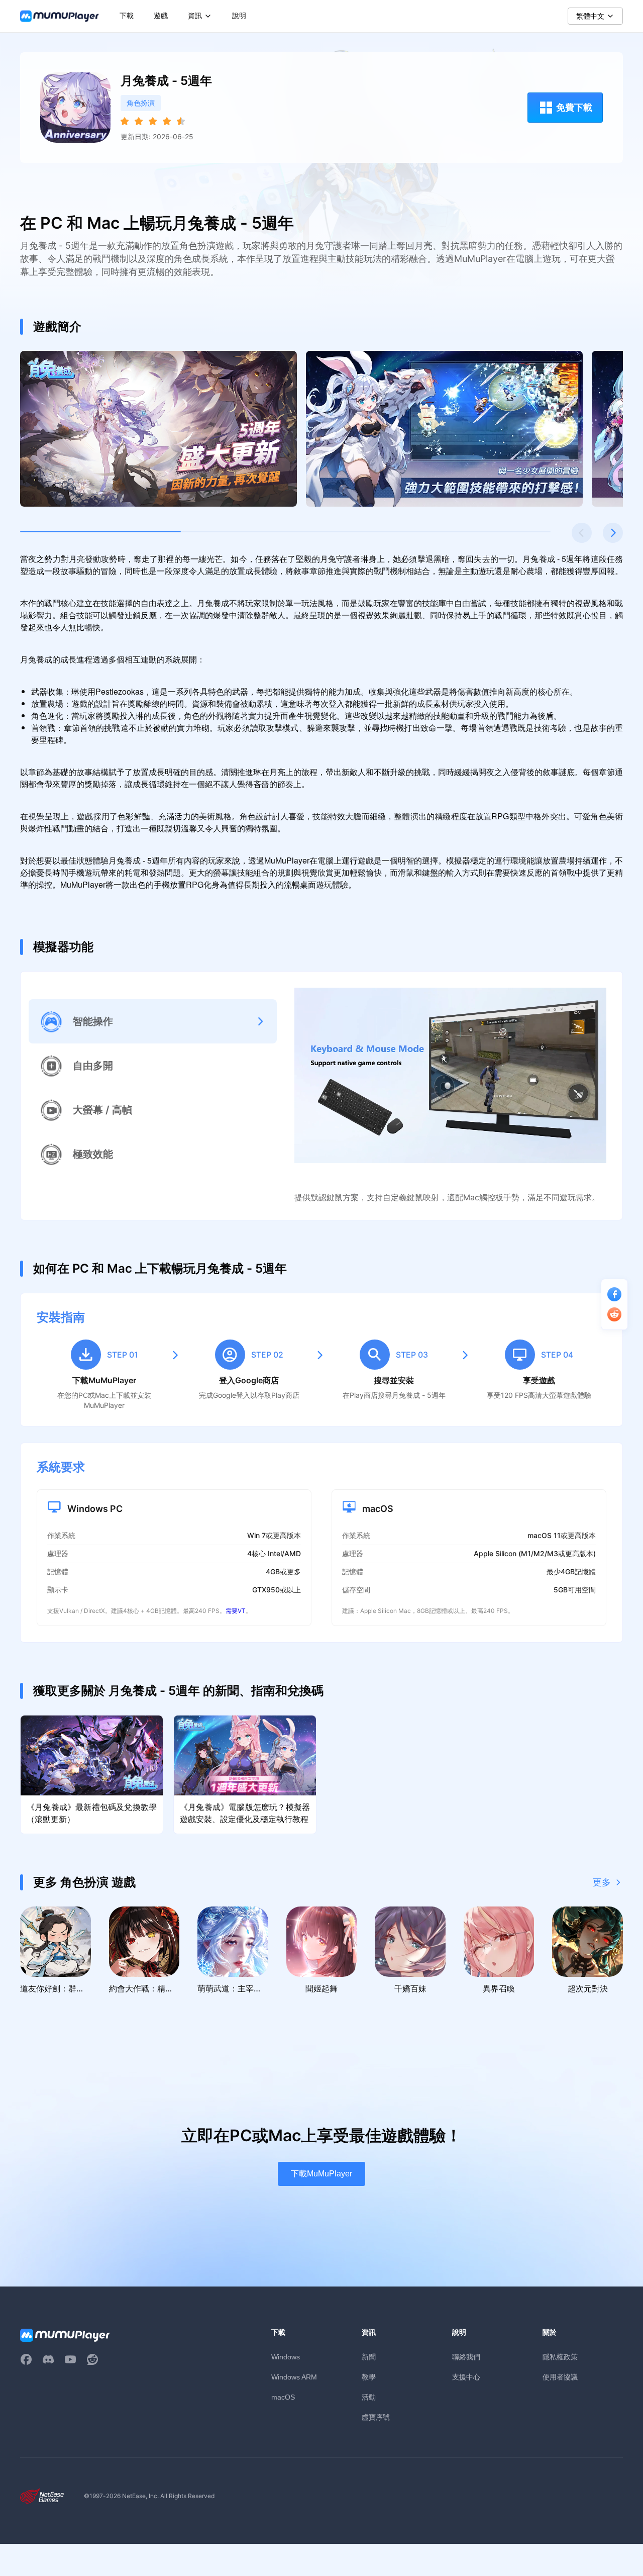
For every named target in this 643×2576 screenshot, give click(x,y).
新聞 (369, 2357)
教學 (369, 2377)
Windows (286, 2357)
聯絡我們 (466, 2357)
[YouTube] (70, 2359)
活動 (369, 2397)
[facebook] (26, 2359)
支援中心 (466, 2377)
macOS (283, 2397)
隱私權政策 (560, 2357)
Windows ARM (294, 2377)
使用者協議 (560, 2377)
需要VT (236, 1611)
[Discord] (48, 2359)
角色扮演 (141, 103)
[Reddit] (92, 2359)
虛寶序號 (376, 2417)
